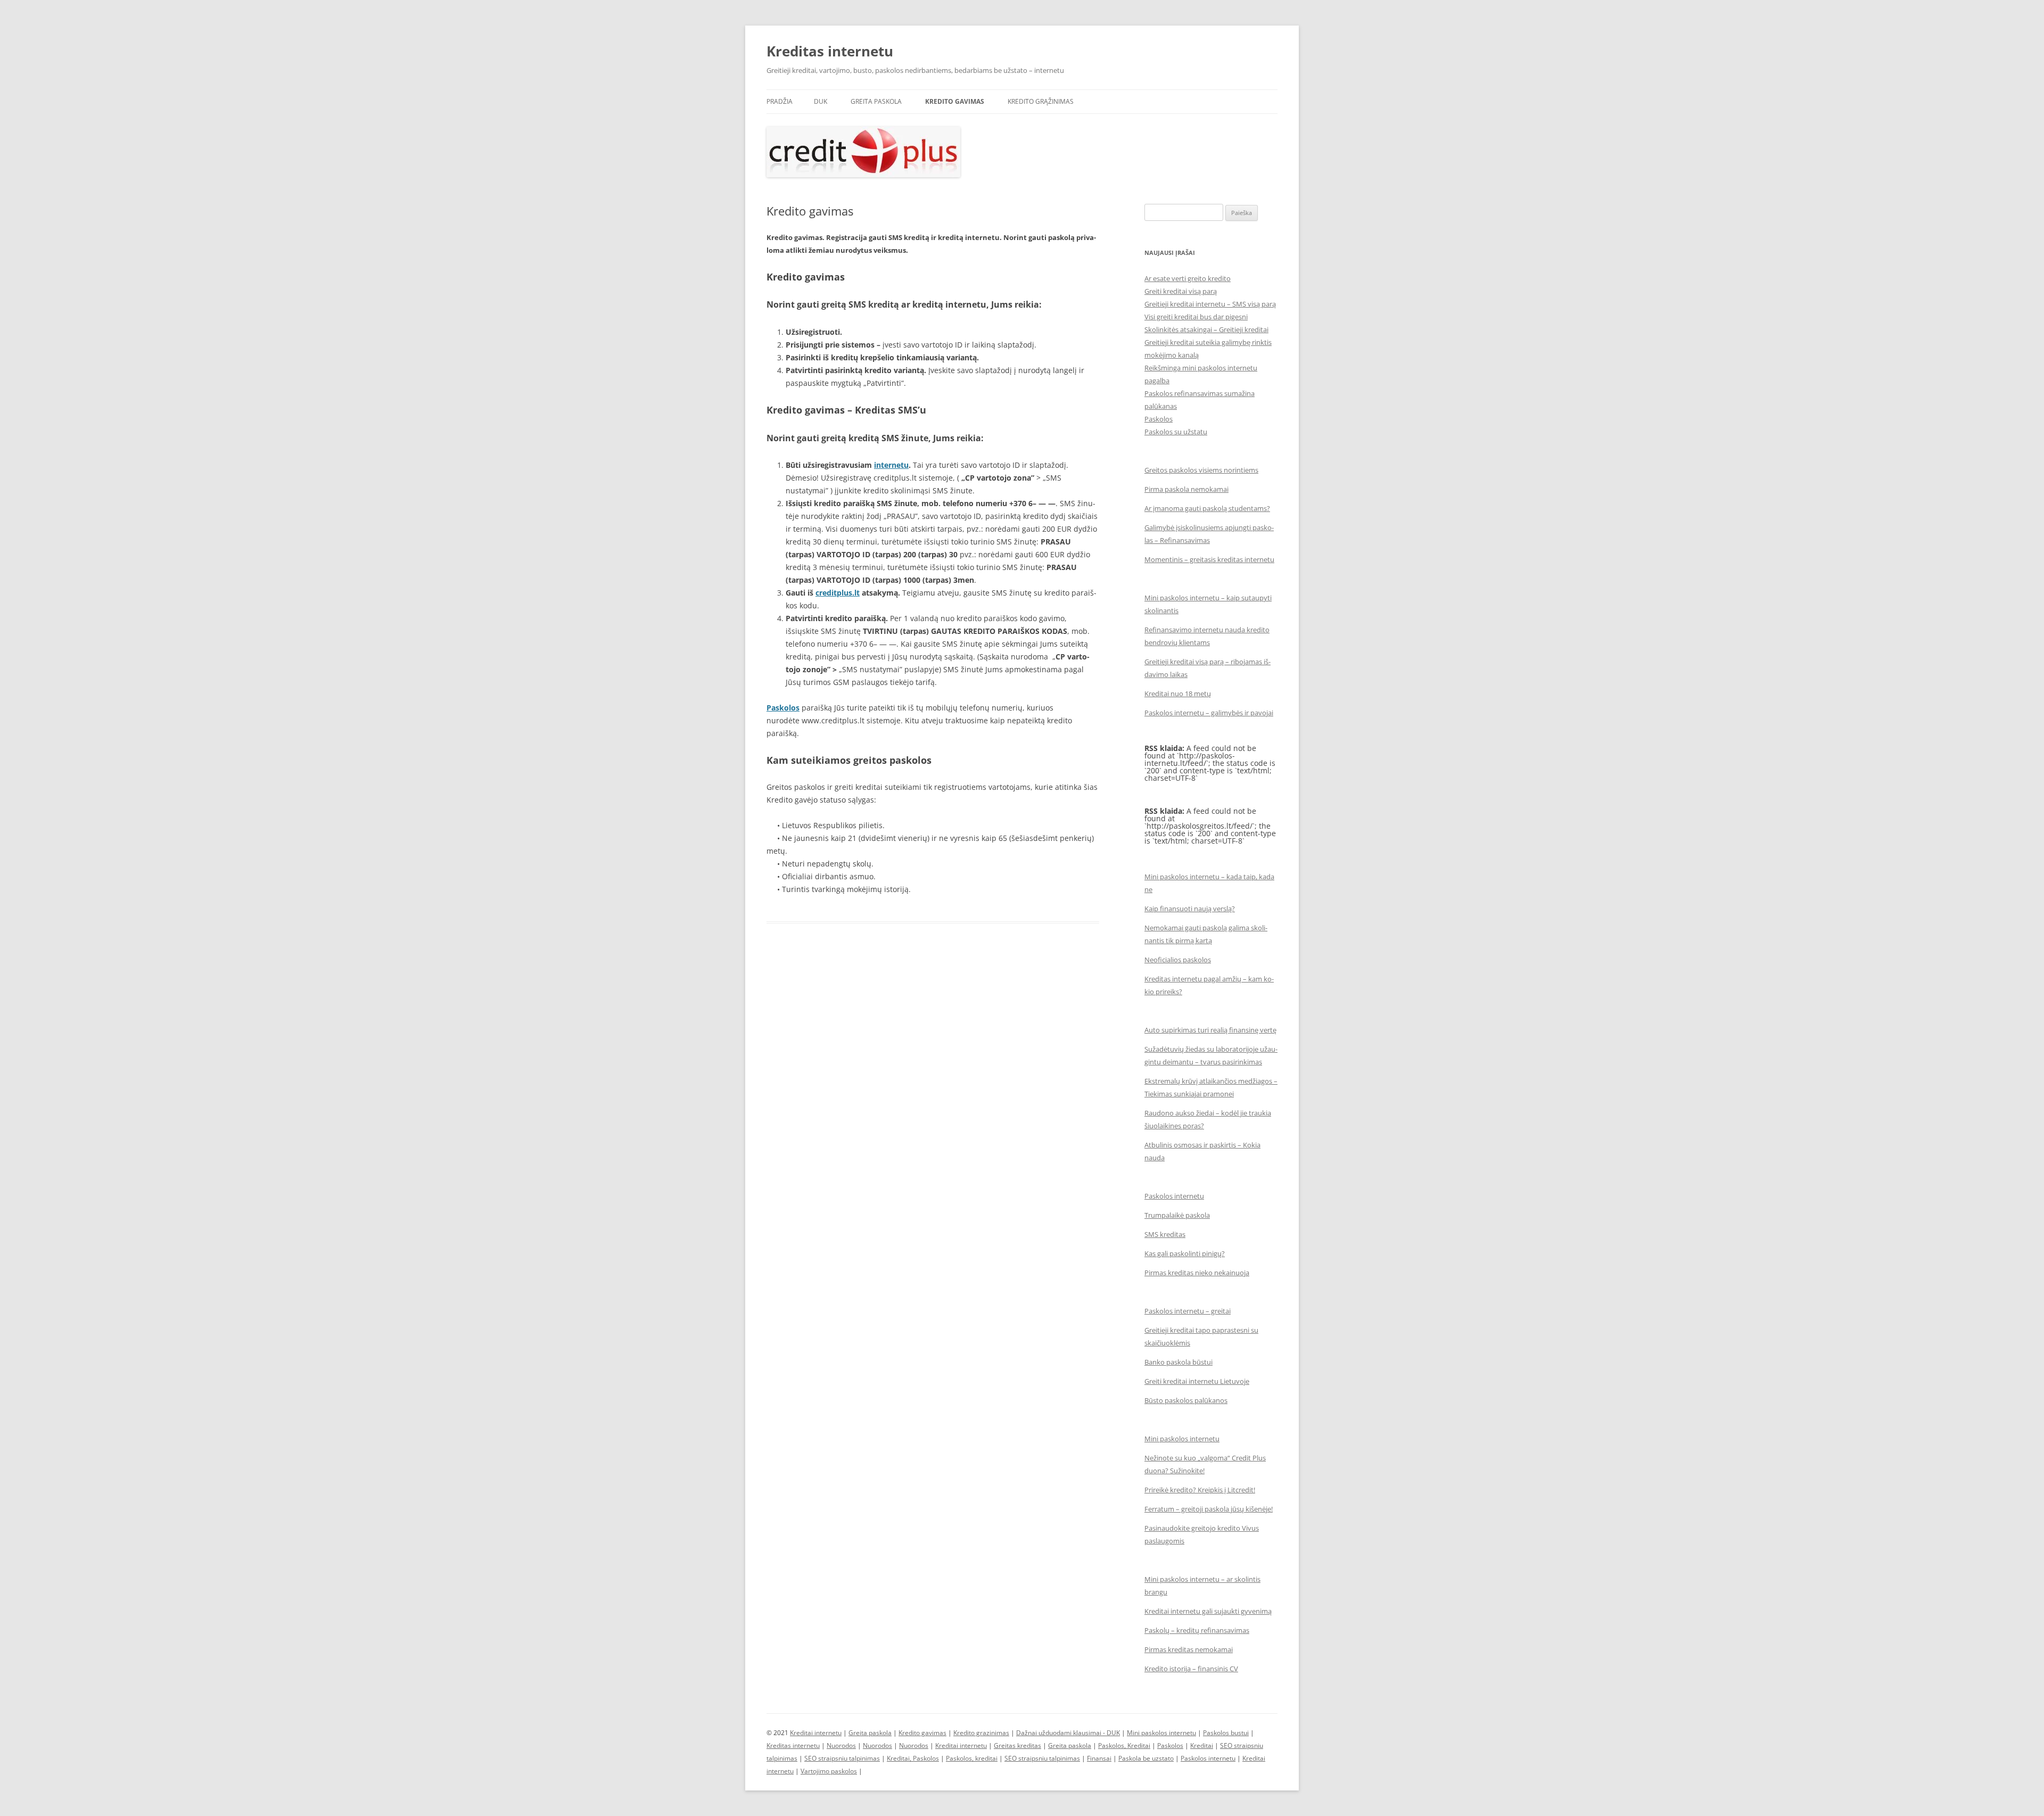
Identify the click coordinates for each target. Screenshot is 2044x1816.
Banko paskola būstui (1178, 1362)
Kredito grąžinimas (1041, 101)
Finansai (1099, 1758)
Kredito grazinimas (981, 1733)
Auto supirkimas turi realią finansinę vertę (1210, 1030)
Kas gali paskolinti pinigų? (1185, 1253)
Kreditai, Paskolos (913, 1758)
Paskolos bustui (1226, 1733)
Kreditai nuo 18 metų (1178, 694)
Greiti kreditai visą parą (1181, 291)
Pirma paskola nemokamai (1186, 489)
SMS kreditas (1165, 1234)
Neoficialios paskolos (1178, 960)
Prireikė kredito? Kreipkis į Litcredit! (1200, 1490)
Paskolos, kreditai (972, 1758)
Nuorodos (841, 1745)
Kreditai (1202, 1745)
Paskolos (1159, 419)
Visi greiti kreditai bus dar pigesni (1196, 317)
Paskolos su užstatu (1176, 432)
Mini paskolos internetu (1182, 1439)
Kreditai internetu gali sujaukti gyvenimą (1208, 1611)
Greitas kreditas (1017, 1745)
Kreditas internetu (830, 51)
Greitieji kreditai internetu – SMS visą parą (1210, 304)
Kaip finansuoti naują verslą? (1190, 909)
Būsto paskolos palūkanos (1186, 1400)
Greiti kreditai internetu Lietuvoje (1197, 1381)
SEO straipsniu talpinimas (842, 1758)
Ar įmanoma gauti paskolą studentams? (1207, 508)
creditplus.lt (838, 593)
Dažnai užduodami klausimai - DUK (1068, 1733)
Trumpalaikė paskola (1177, 1215)
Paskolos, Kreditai (1124, 1745)
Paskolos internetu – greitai (1188, 1311)
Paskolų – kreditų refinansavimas (1197, 1630)
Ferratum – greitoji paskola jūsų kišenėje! (1209, 1509)
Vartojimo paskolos (829, 1771)
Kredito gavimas (955, 101)
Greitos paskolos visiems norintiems (1201, 470)
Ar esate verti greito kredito (1188, 278)
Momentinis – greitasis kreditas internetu (1209, 559)
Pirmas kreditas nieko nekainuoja (1197, 1273)
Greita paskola (876, 101)
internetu (891, 465)
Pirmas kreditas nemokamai (1189, 1649)
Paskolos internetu (1174, 1196)
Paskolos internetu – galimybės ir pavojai (1209, 713)
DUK (821, 101)
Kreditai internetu (816, 1733)
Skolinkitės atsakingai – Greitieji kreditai (1206, 329)
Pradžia (780, 101)
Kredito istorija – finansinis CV (1191, 1669)
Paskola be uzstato (1146, 1758)
